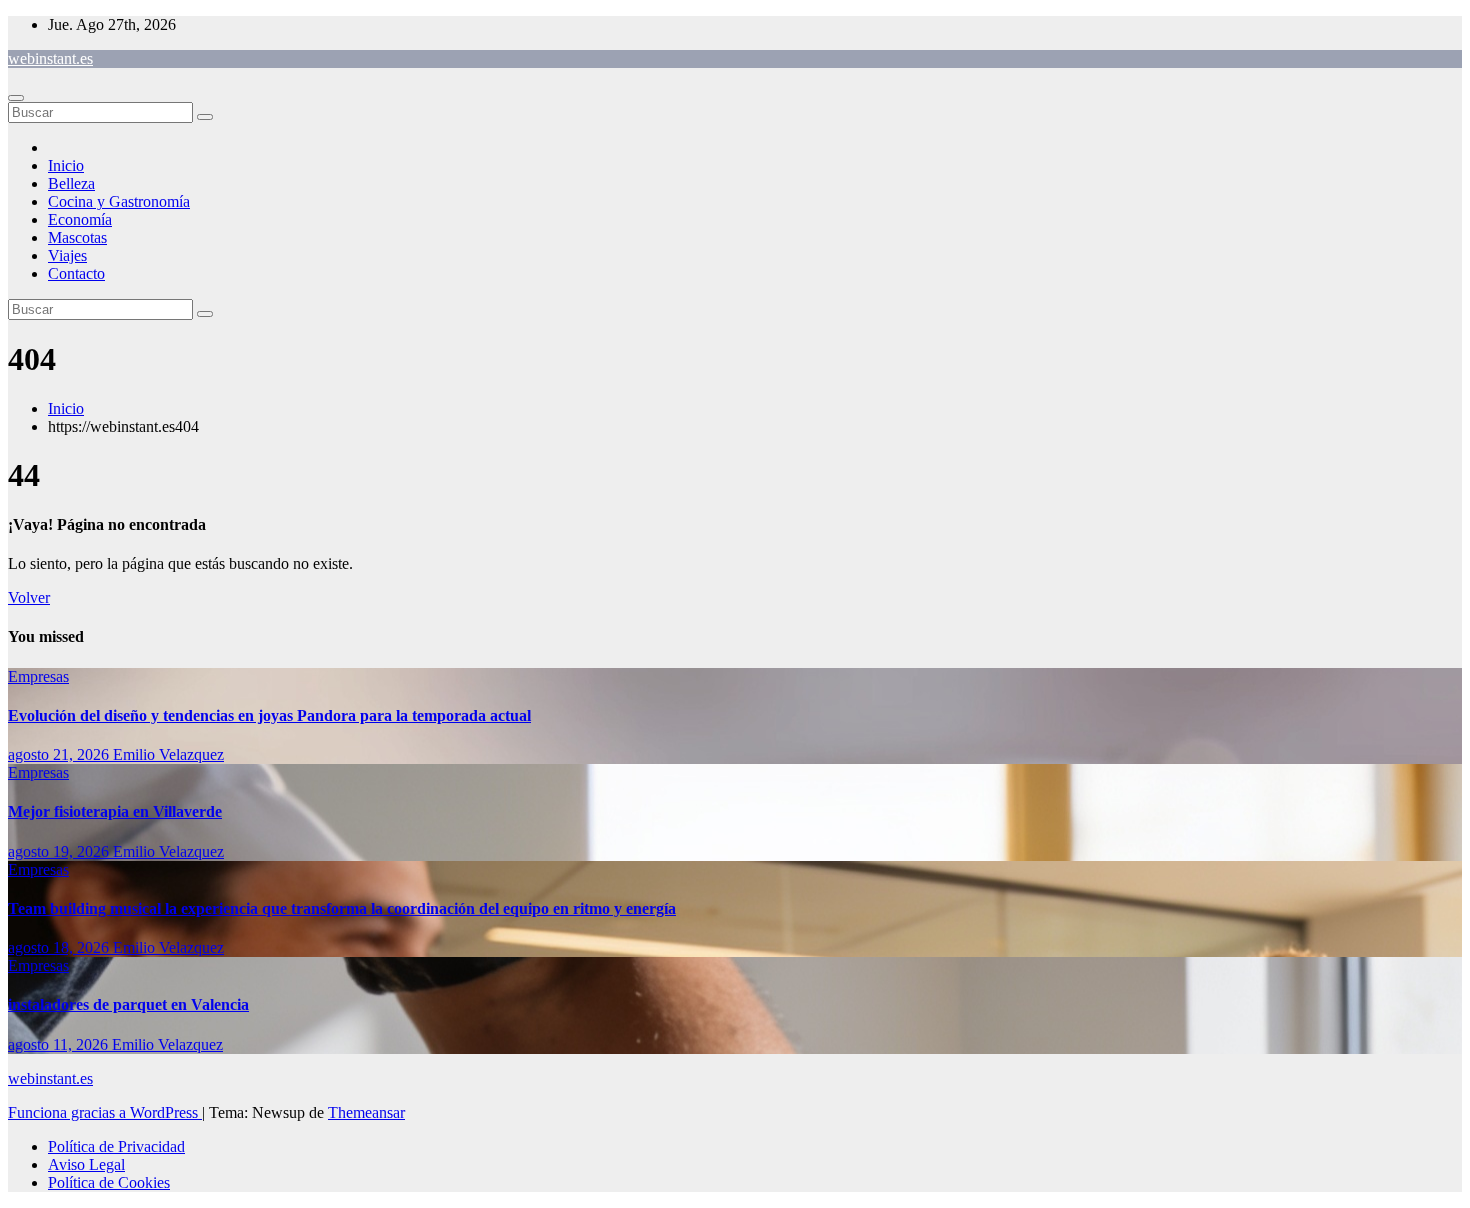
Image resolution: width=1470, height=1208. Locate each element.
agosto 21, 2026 (60, 754)
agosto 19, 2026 (60, 851)
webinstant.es (50, 58)
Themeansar (366, 1112)
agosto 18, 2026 (60, 947)
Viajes (67, 255)
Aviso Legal (86, 1164)
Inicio (66, 165)
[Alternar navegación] (16, 98)
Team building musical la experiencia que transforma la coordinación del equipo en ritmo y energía (342, 908)
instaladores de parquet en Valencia (128, 1004)
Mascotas (77, 237)
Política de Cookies (109, 1182)
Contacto (76, 273)
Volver (29, 597)
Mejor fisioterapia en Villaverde (115, 811)
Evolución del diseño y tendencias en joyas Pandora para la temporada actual (269, 715)
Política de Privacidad (116, 1146)
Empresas (38, 676)
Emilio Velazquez (168, 754)
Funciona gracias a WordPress (105, 1112)
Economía (80, 219)
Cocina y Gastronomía (119, 201)
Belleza (71, 183)
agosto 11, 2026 (60, 1044)
